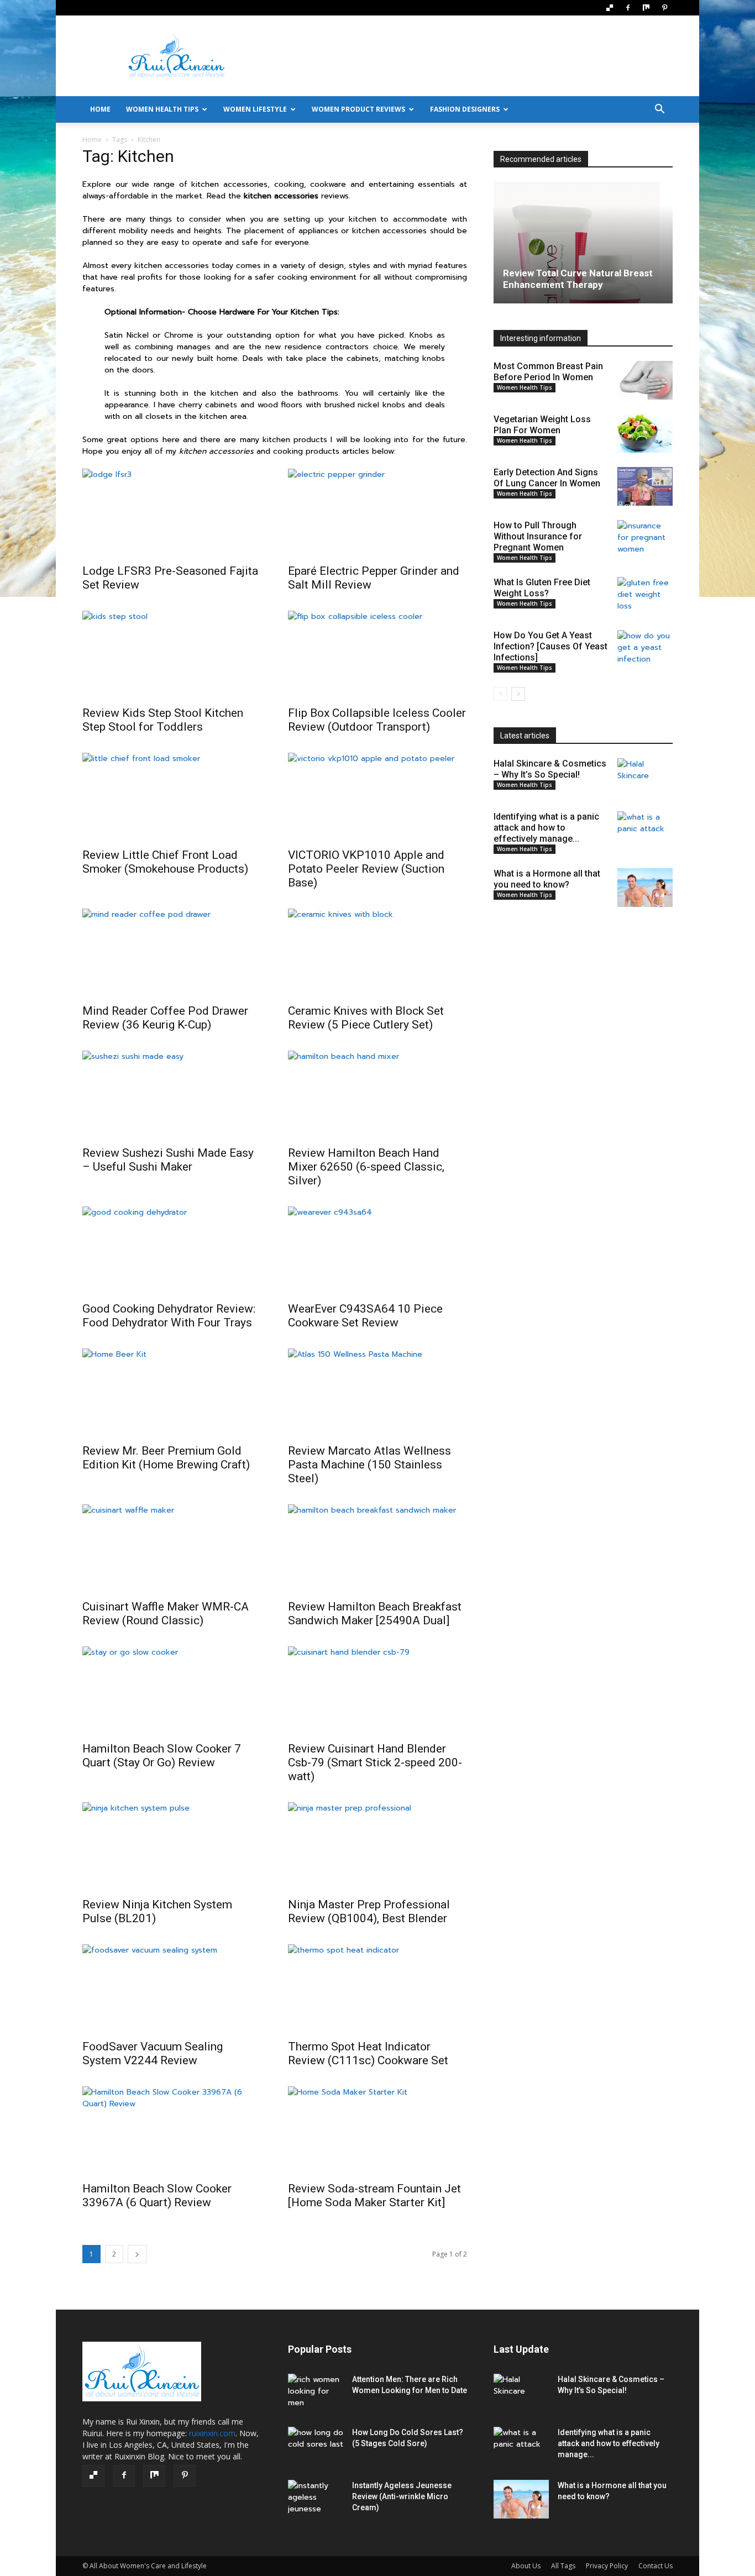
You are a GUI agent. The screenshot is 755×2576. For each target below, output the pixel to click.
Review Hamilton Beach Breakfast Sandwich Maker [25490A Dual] (375, 1614)
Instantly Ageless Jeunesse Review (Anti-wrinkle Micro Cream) (402, 2496)
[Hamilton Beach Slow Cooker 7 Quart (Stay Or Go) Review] (172, 1691)
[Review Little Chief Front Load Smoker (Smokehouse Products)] (172, 797)
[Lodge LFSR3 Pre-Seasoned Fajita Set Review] (172, 513)
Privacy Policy (607, 2566)
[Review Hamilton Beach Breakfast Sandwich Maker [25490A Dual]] (377, 1549)
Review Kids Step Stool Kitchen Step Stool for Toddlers (163, 720)
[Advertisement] (471, 56)
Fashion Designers (465, 109)
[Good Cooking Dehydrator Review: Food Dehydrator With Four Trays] (172, 1251)
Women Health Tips (162, 109)
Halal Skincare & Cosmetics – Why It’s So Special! (550, 769)
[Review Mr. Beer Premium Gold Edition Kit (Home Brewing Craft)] (172, 1393)
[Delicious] (610, 8)
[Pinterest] (664, 8)
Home (92, 140)
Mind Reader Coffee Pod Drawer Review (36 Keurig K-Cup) (165, 1018)
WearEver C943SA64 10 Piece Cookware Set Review (365, 1316)
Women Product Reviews (358, 109)
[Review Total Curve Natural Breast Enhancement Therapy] (583, 243)
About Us (526, 2566)
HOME (100, 109)
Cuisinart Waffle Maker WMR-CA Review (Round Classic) (166, 1614)
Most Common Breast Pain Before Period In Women (548, 372)
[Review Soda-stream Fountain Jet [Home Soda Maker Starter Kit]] (377, 2131)
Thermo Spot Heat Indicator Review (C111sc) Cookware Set (368, 2053)
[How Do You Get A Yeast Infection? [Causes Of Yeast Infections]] (645, 649)
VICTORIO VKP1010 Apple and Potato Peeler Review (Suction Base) (366, 869)
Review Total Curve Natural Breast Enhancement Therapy (578, 279)
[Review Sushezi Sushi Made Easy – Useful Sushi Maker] (172, 1095)
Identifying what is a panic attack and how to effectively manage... (546, 828)
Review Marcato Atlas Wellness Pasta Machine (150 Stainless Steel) (369, 1465)
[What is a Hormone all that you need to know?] (645, 888)
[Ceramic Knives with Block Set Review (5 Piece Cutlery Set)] (377, 953)
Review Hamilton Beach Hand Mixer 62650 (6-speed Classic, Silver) (366, 1167)
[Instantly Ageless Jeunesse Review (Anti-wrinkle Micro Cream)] (316, 2499)
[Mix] (646, 8)
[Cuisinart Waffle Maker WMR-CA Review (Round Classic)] (172, 1549)
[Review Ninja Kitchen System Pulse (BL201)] (172, 1846)
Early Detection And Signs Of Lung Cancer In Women (547, 478)
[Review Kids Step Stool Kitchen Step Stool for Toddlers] (172, 655)
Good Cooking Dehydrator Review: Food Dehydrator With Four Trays (169, 1316)
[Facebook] (628, 8)
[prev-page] (500, 694)
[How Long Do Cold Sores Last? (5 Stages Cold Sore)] (316, 2446)
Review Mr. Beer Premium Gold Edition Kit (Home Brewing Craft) (166, 1458)
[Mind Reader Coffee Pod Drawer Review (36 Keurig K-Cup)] (172, 953)
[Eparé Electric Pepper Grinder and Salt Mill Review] (377, 513)
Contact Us (656, 2566)
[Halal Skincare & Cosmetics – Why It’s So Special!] (645, 778)
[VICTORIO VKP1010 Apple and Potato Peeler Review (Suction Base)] (377, 797)
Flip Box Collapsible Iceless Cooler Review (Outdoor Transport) (377, 720)
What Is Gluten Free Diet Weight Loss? (542, 588)
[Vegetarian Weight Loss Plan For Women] (645, 433)
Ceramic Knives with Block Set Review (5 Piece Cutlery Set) (366, 1018)
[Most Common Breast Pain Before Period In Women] (645, 380)
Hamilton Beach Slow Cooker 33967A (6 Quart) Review (157, 2195)
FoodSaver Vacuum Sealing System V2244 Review (153, 2053)
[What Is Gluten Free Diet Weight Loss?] (645, 596)
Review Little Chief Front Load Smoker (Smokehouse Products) (165, 862)
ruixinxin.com (212, 2433)
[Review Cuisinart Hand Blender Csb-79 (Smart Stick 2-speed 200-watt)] (377, 1691)
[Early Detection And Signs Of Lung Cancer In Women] (645, 486)
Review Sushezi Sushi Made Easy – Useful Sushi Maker (168, 1160)
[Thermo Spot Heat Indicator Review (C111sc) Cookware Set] (377, 1989)
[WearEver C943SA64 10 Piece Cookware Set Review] (377, 1251)
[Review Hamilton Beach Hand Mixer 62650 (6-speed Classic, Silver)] (377, 1095)
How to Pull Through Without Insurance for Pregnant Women (538, 536)
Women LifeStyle (255, 109)
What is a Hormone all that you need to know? (547, 879)
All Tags (563, 2566)
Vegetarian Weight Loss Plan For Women (542, 425)
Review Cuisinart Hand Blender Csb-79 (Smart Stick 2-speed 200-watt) (375, 1762)
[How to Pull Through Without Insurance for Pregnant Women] (645, 539)
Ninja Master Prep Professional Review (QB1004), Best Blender (369, 1911)
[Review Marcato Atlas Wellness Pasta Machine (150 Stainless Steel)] (377, 1393)
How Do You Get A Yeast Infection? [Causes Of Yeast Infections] (550, 646)
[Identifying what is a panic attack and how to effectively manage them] (645, 831)
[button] (659, 110)
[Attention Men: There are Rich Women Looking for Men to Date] (316, 2393)
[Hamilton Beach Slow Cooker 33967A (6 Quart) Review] (172, 2131)
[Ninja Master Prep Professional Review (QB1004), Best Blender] (377, 1846)
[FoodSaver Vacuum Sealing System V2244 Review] (172, 1989)
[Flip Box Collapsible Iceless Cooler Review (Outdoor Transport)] (377, 655)
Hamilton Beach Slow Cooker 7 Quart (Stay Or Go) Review (162, 1756)
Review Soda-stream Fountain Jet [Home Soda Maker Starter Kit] (374, 2195)
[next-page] (137, 2254)
